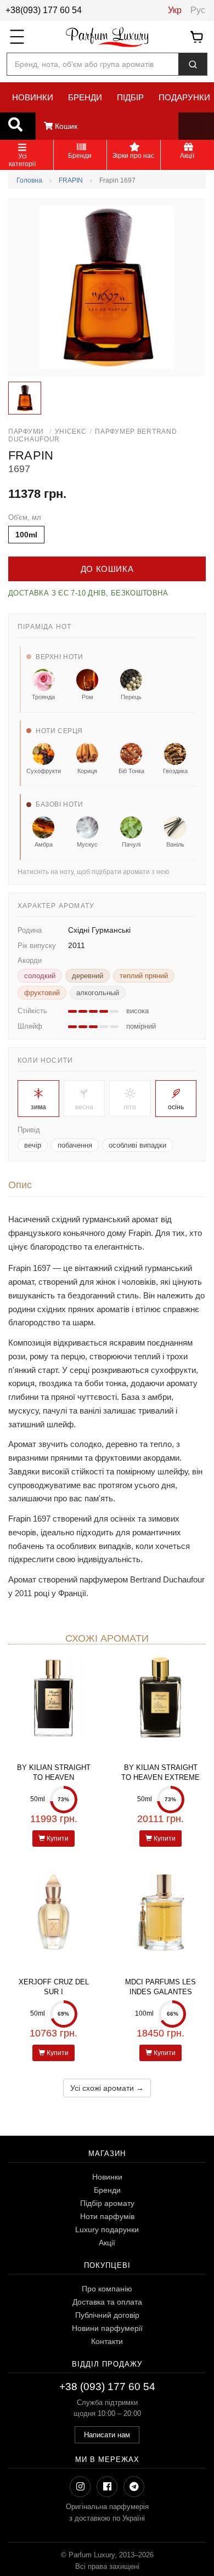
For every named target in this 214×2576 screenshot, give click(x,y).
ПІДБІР (130, 97)
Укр (175, 10)
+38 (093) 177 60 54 (107, 2387)
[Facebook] (107, 2487)
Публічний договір (107, 2315)
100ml (26, 535)
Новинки (107, 2177)
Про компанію (107, 2289)
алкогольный (98, 993)
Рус (198, 10)
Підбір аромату (107, 2203)
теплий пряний (144, 976)
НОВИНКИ (33, 97)
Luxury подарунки (107, 2229)
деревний (88, 976)
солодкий (40, 976)
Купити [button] (57, 1839)
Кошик (65, 126)
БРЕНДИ (85, 97)
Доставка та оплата (107, 2302)
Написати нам (107, 2435)
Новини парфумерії (107, 2328)
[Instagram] (80, 2487)
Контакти (107, 2341)
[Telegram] (134, 2487)
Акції (107, 2243)
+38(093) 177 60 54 (44, 10)
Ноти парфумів (107, 2216)
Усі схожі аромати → (107, 2088)
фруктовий (42, 993)
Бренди (107, 2190)
